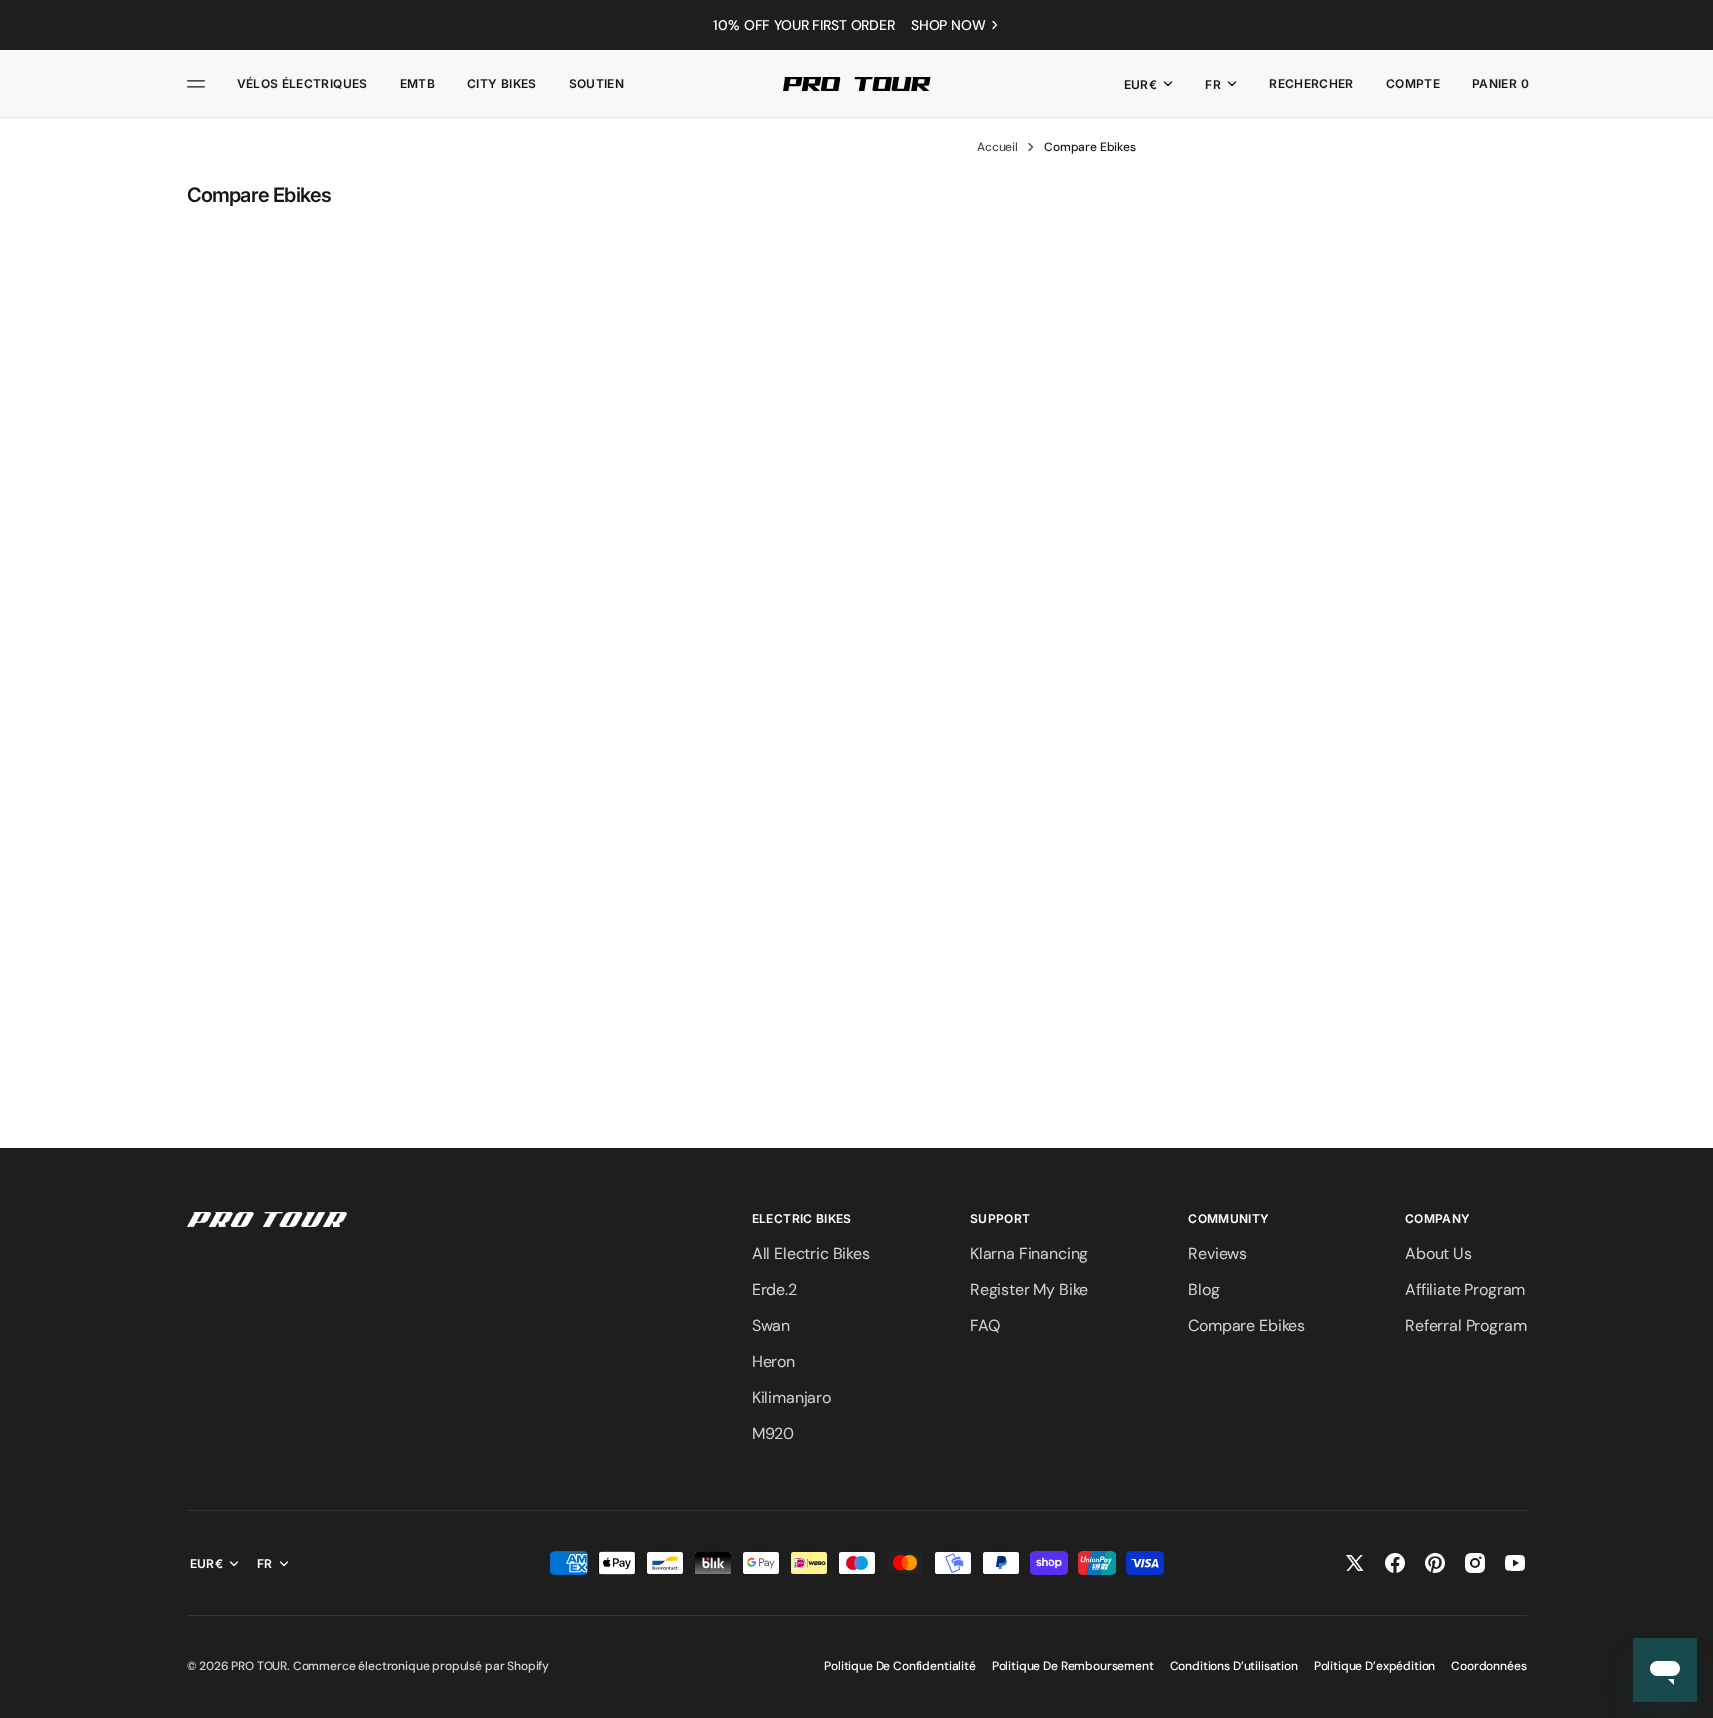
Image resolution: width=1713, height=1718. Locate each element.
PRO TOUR (259, 1666)
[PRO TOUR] (857, 84)
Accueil (997, 147)
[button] (1311, 84)
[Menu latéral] (199, 84)
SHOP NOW (948, 25)
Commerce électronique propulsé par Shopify (421, 1666)
